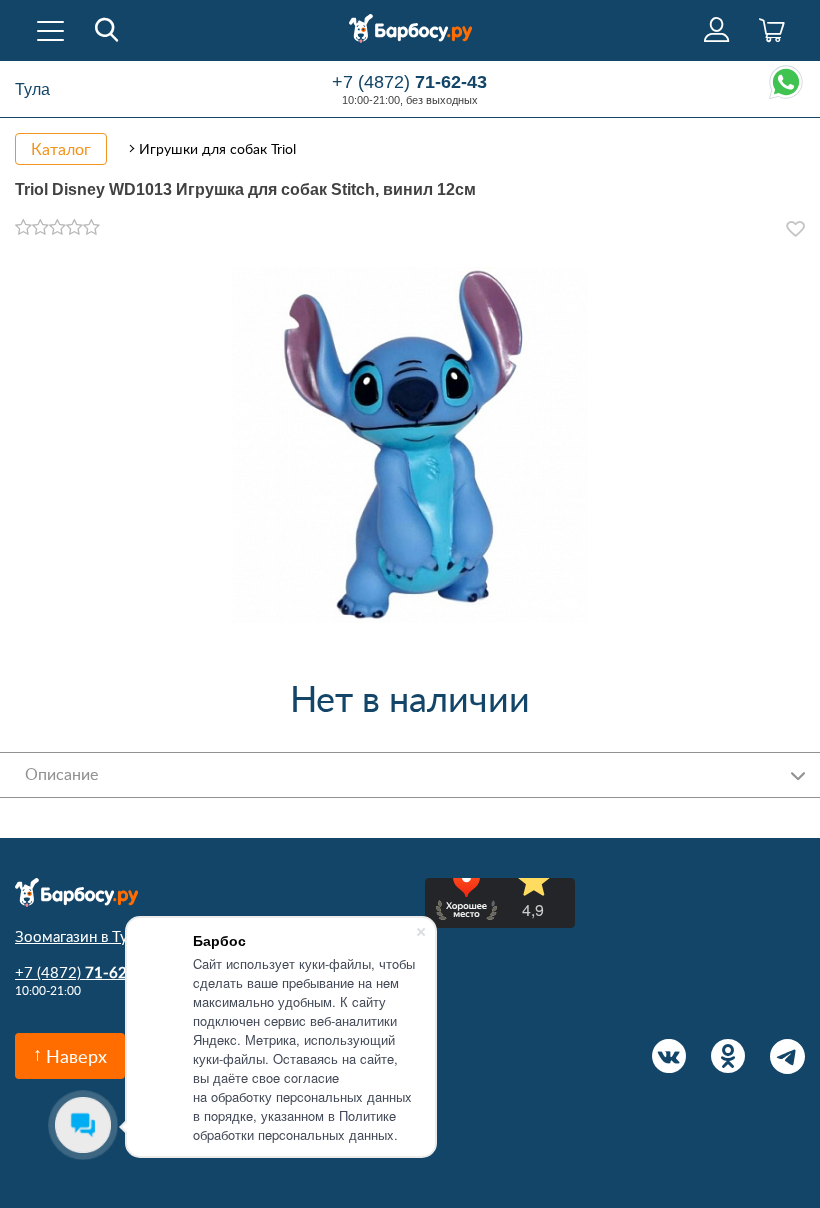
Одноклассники (728, 1056)
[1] (23, 228)
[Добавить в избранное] (795, 229)
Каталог (61, 149)
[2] (40, 228)
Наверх (76, 1056)
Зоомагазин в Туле (79, 936)
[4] (74, 228)
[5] (91, 228)
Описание (61, 774)
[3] (57, 228)
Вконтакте (669, 1056)
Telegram (787, 1056)
